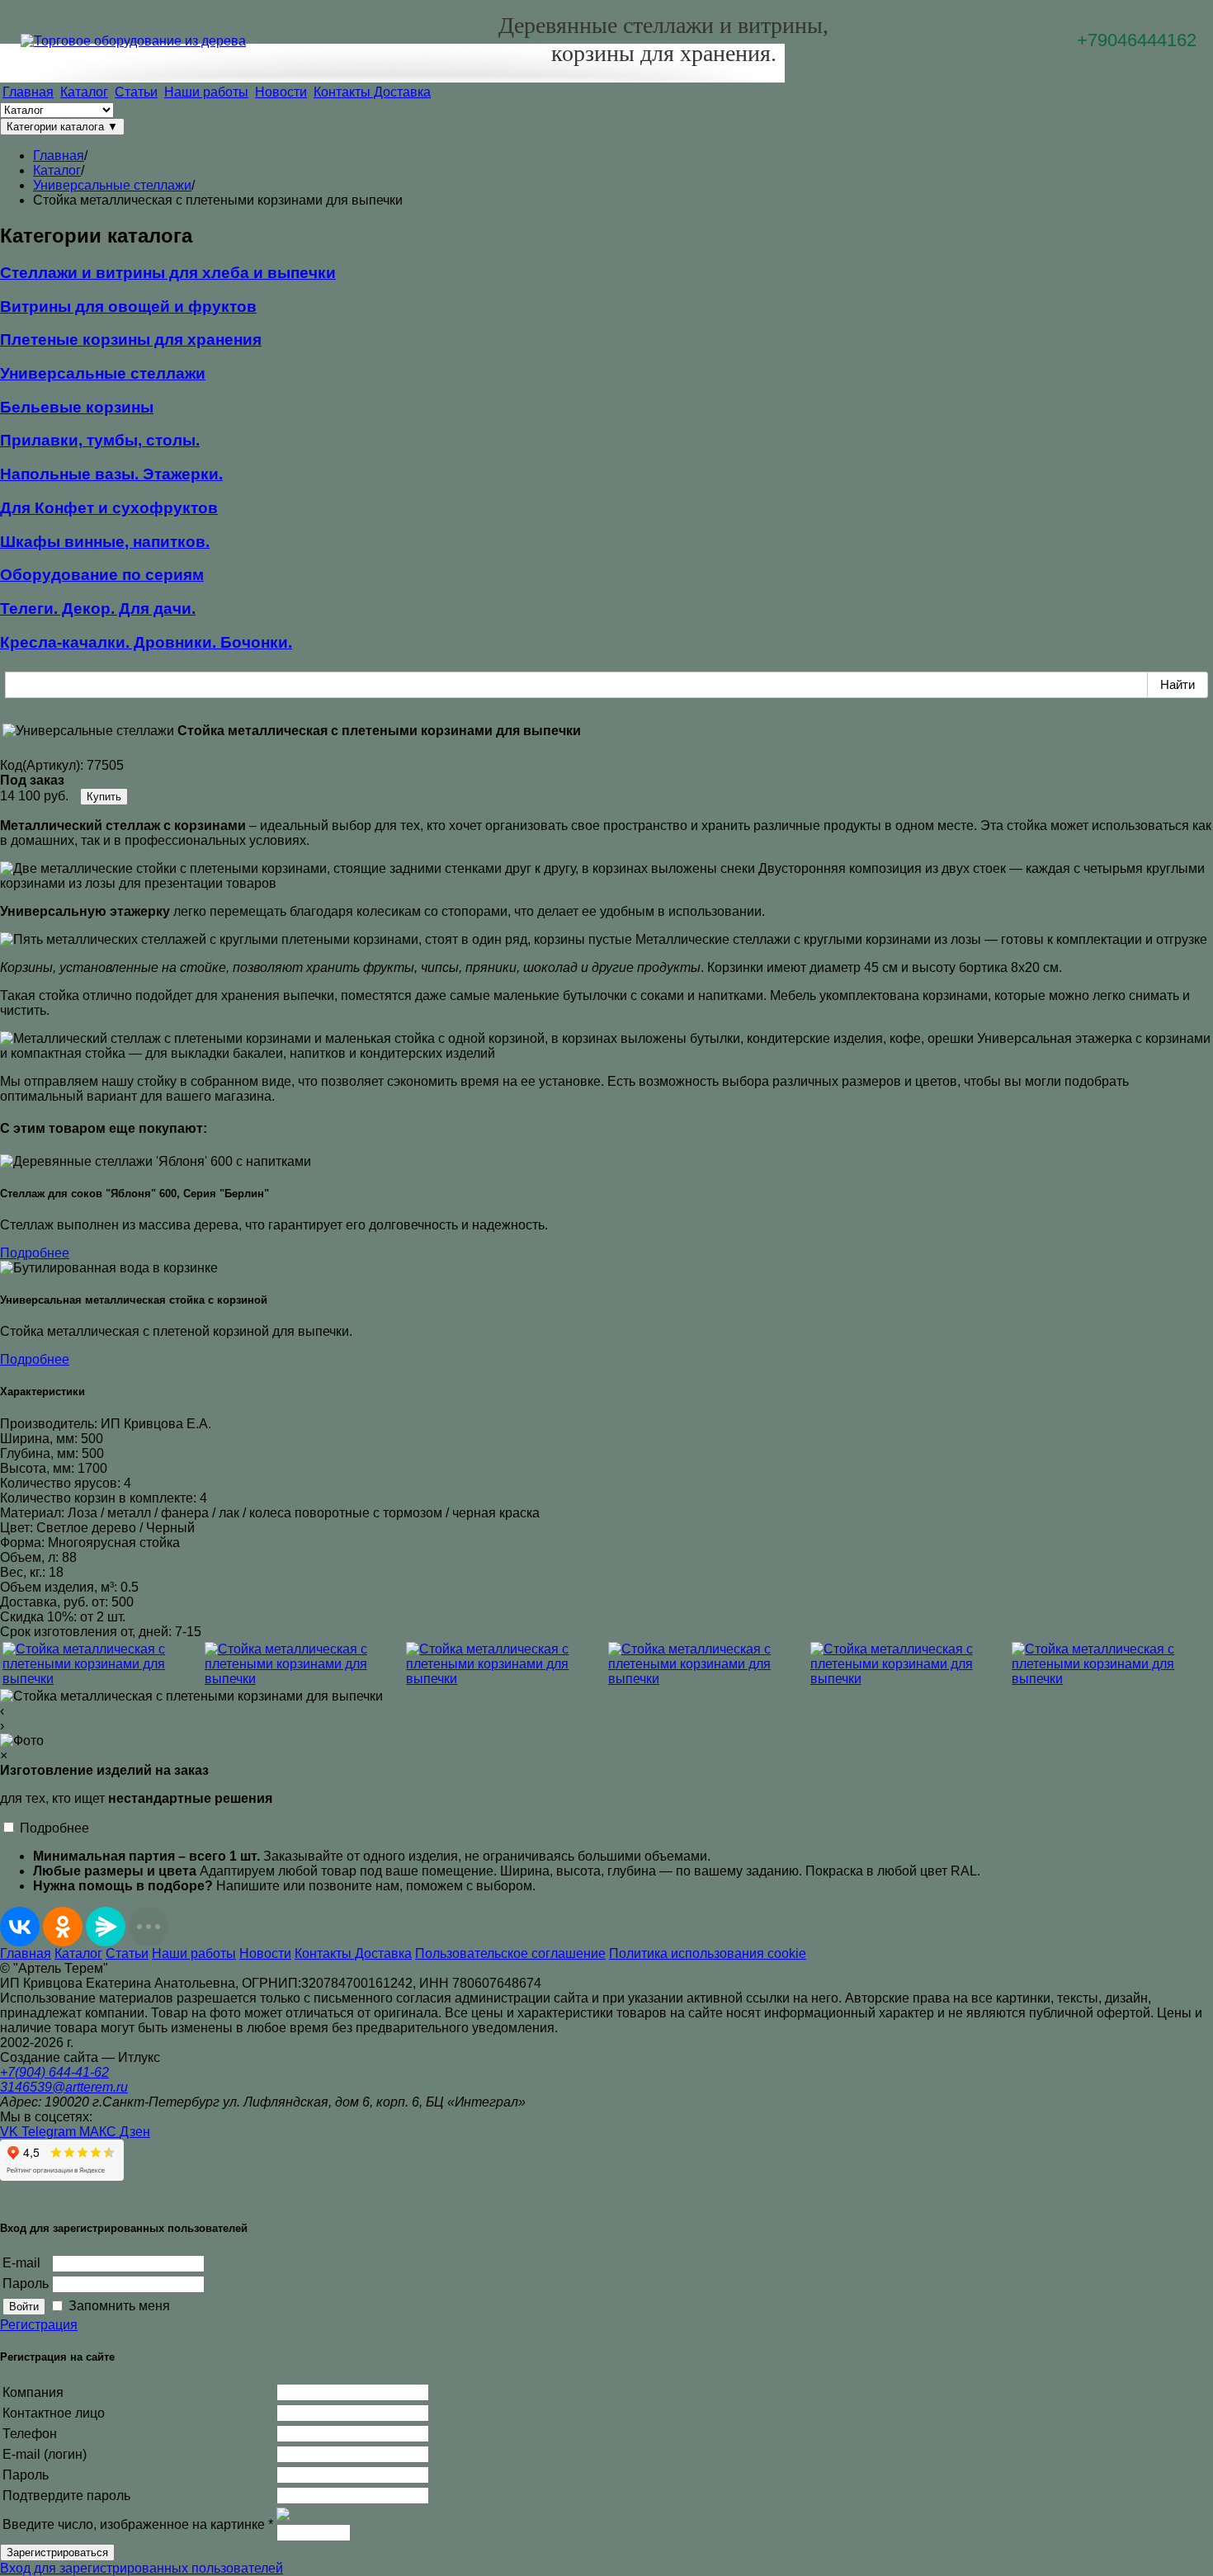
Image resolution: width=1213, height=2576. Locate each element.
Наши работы (206, 92)
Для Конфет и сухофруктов (109, 508)
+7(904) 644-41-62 (54, 2072)
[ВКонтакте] (20, 1927)
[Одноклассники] (63, 1927)
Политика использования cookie (708, 1953)
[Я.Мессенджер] (106, 1927)
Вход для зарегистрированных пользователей (142, 2568)
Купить (104, 797)
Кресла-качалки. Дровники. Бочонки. (146, 642)
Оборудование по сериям (102, 575)
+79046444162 (1137, 40)
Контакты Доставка (372, 92)
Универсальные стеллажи (103, 373)
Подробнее (35, 1253)
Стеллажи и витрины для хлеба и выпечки (168, 273)
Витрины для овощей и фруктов (128, 307)
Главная (28, 92)
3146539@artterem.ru (64, 2087)
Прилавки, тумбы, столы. (100, 440)
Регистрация (39, 2325)
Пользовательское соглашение (510, 1953)
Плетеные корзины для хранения (131, 340)
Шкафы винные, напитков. (105, 542)
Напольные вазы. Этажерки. (111, 474)
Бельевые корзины (77, 407)
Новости (281, 92)
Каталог (84, 92)
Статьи (136, 92)
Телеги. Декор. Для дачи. (98, 609)
